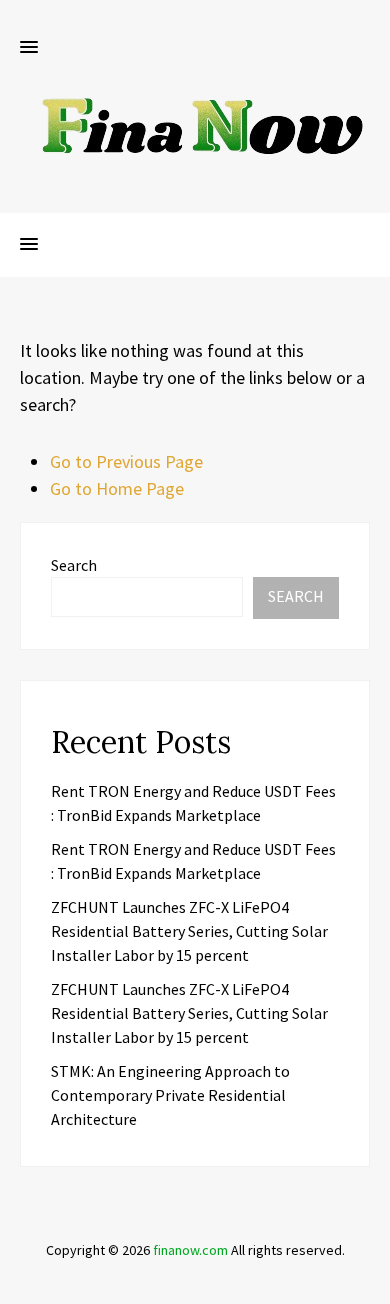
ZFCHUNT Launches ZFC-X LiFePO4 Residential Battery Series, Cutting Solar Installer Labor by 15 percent (189, 931)
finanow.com (190, 1250)
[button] (29, 48)
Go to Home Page (117, 488)
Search (74, 565)
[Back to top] (370, 1284)
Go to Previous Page (126, 461)
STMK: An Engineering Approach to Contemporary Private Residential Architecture (170, 1095)
